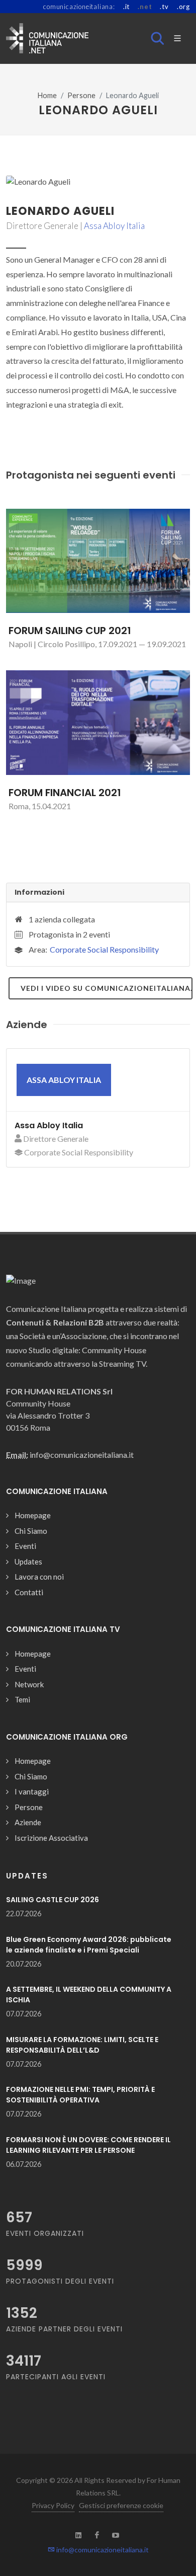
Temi (22, 1699)
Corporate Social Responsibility (104, 949)
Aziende (28, 1822)
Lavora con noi (39, 1577)
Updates (28, 1562)
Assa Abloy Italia (114, 226)
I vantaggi (32, 1791)
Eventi (25, 1546)
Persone (81, 95)
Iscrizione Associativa (51, 1838)
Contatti (29, 1592)
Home (47, 95)
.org (183, 7)
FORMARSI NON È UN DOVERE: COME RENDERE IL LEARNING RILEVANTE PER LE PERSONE (88, 2145)
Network (29, 1684)
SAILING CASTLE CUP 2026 (53, 1900)
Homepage (33, 1515)
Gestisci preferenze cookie (121, 2505)
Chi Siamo (31, 1531)
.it (126, 7)
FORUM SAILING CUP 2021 (70, 631)
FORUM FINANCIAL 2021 (65, 793)
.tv (164, 7)
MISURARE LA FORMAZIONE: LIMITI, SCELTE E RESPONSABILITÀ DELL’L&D (82, 2045)
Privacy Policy (53, 2505)
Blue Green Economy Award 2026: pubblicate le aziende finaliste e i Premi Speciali (89, 1945)
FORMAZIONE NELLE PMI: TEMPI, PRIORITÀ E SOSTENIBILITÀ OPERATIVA (80, 2095)
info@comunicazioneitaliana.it (102, 2550)
